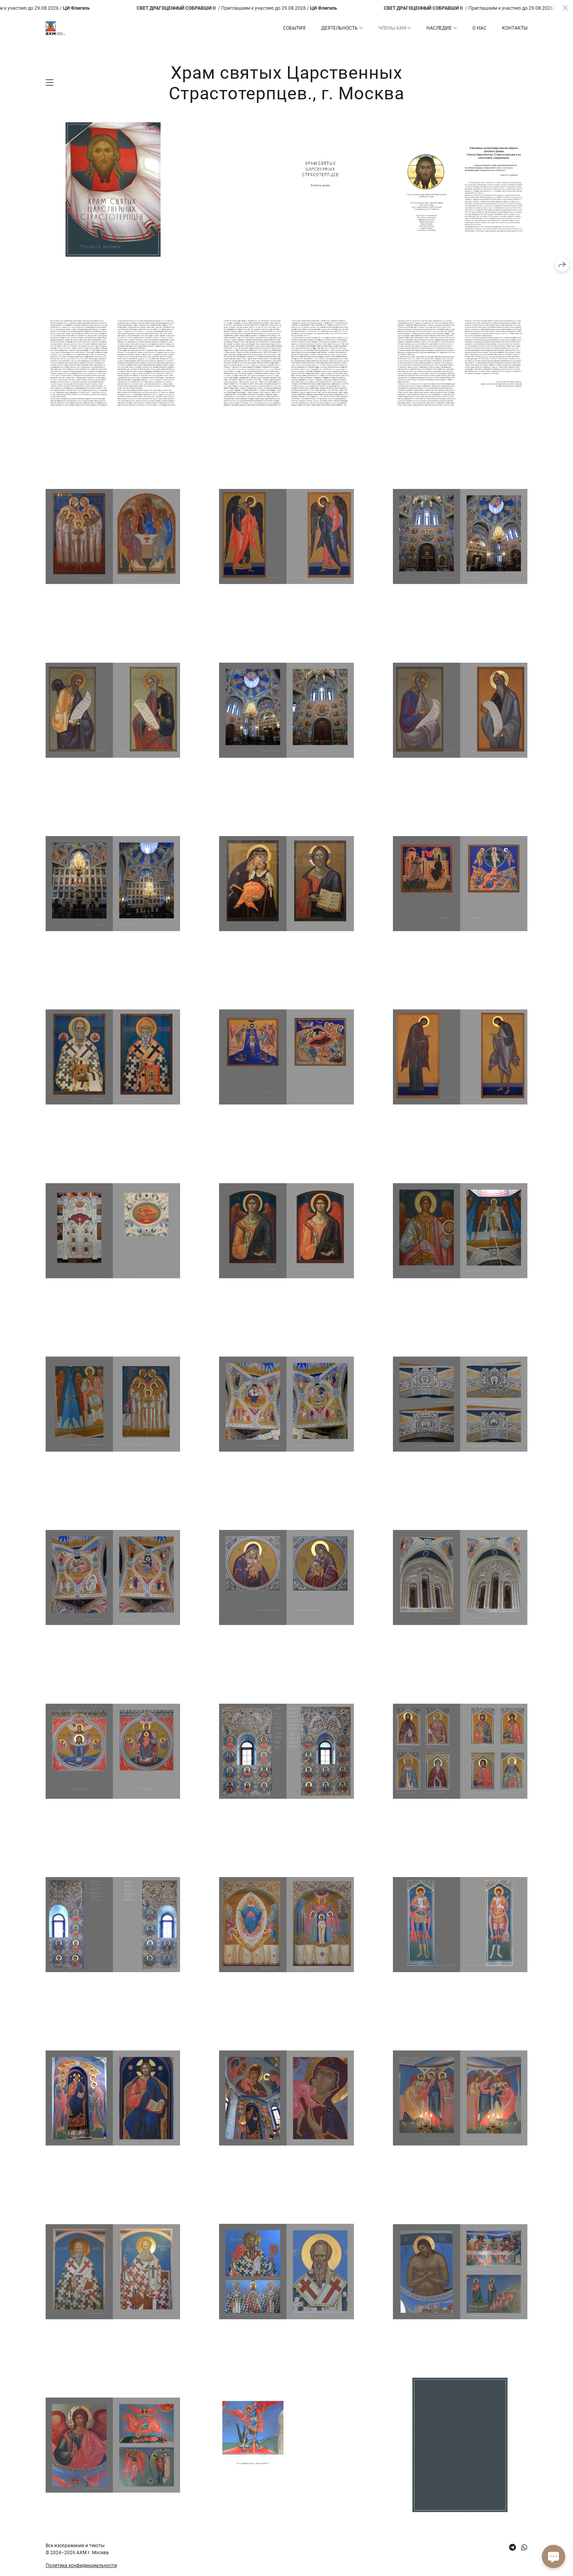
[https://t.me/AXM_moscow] (512, 2547)
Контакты (515, 28)
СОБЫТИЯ (294, 28)
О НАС (479, 28)
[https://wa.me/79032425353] (524, 2547)
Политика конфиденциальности (81, 2565)
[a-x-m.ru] (55, 28)
